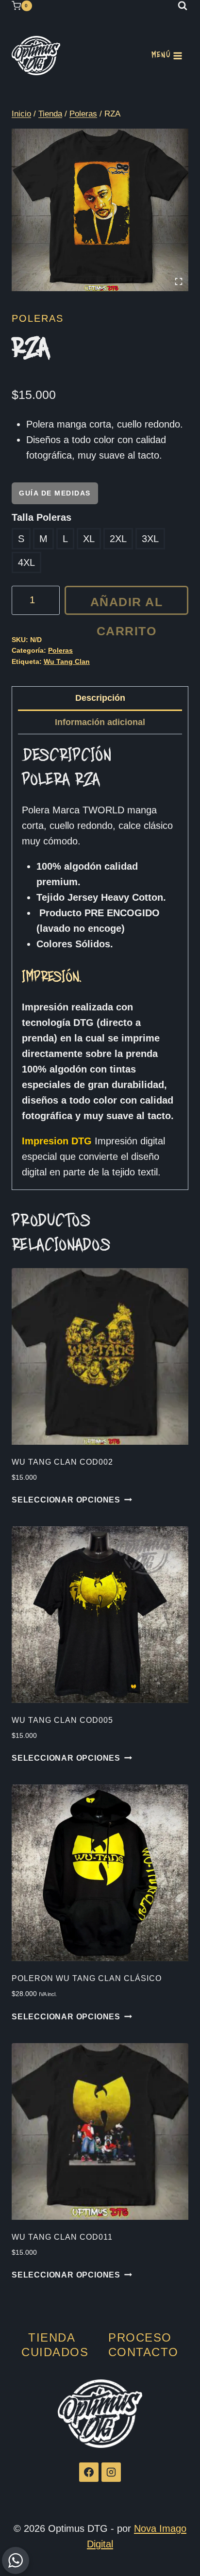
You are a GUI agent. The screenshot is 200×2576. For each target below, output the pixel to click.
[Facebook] (89, 2472)
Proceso (140, 2337)
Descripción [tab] (100, 698)
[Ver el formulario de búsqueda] (183, 6)
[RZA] (100, 210)
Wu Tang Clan (67, 661)
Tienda (52, 2337)
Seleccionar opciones (66, 1500)
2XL (118, 539)
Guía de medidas (55, 493)
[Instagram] (111, 2472)
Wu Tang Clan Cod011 (62, 2237)
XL (89, 539)
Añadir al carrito (127, 605)
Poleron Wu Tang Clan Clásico (87, 1978)
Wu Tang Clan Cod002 (62, 1462)
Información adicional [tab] (100, 722)
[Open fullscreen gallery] (179, 281)
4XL (26, 562)
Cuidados (55, 2352)
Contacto (143, 2352)
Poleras (38, 318)
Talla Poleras (42, 517)
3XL (150, 539)
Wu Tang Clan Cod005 (62, 1720)
